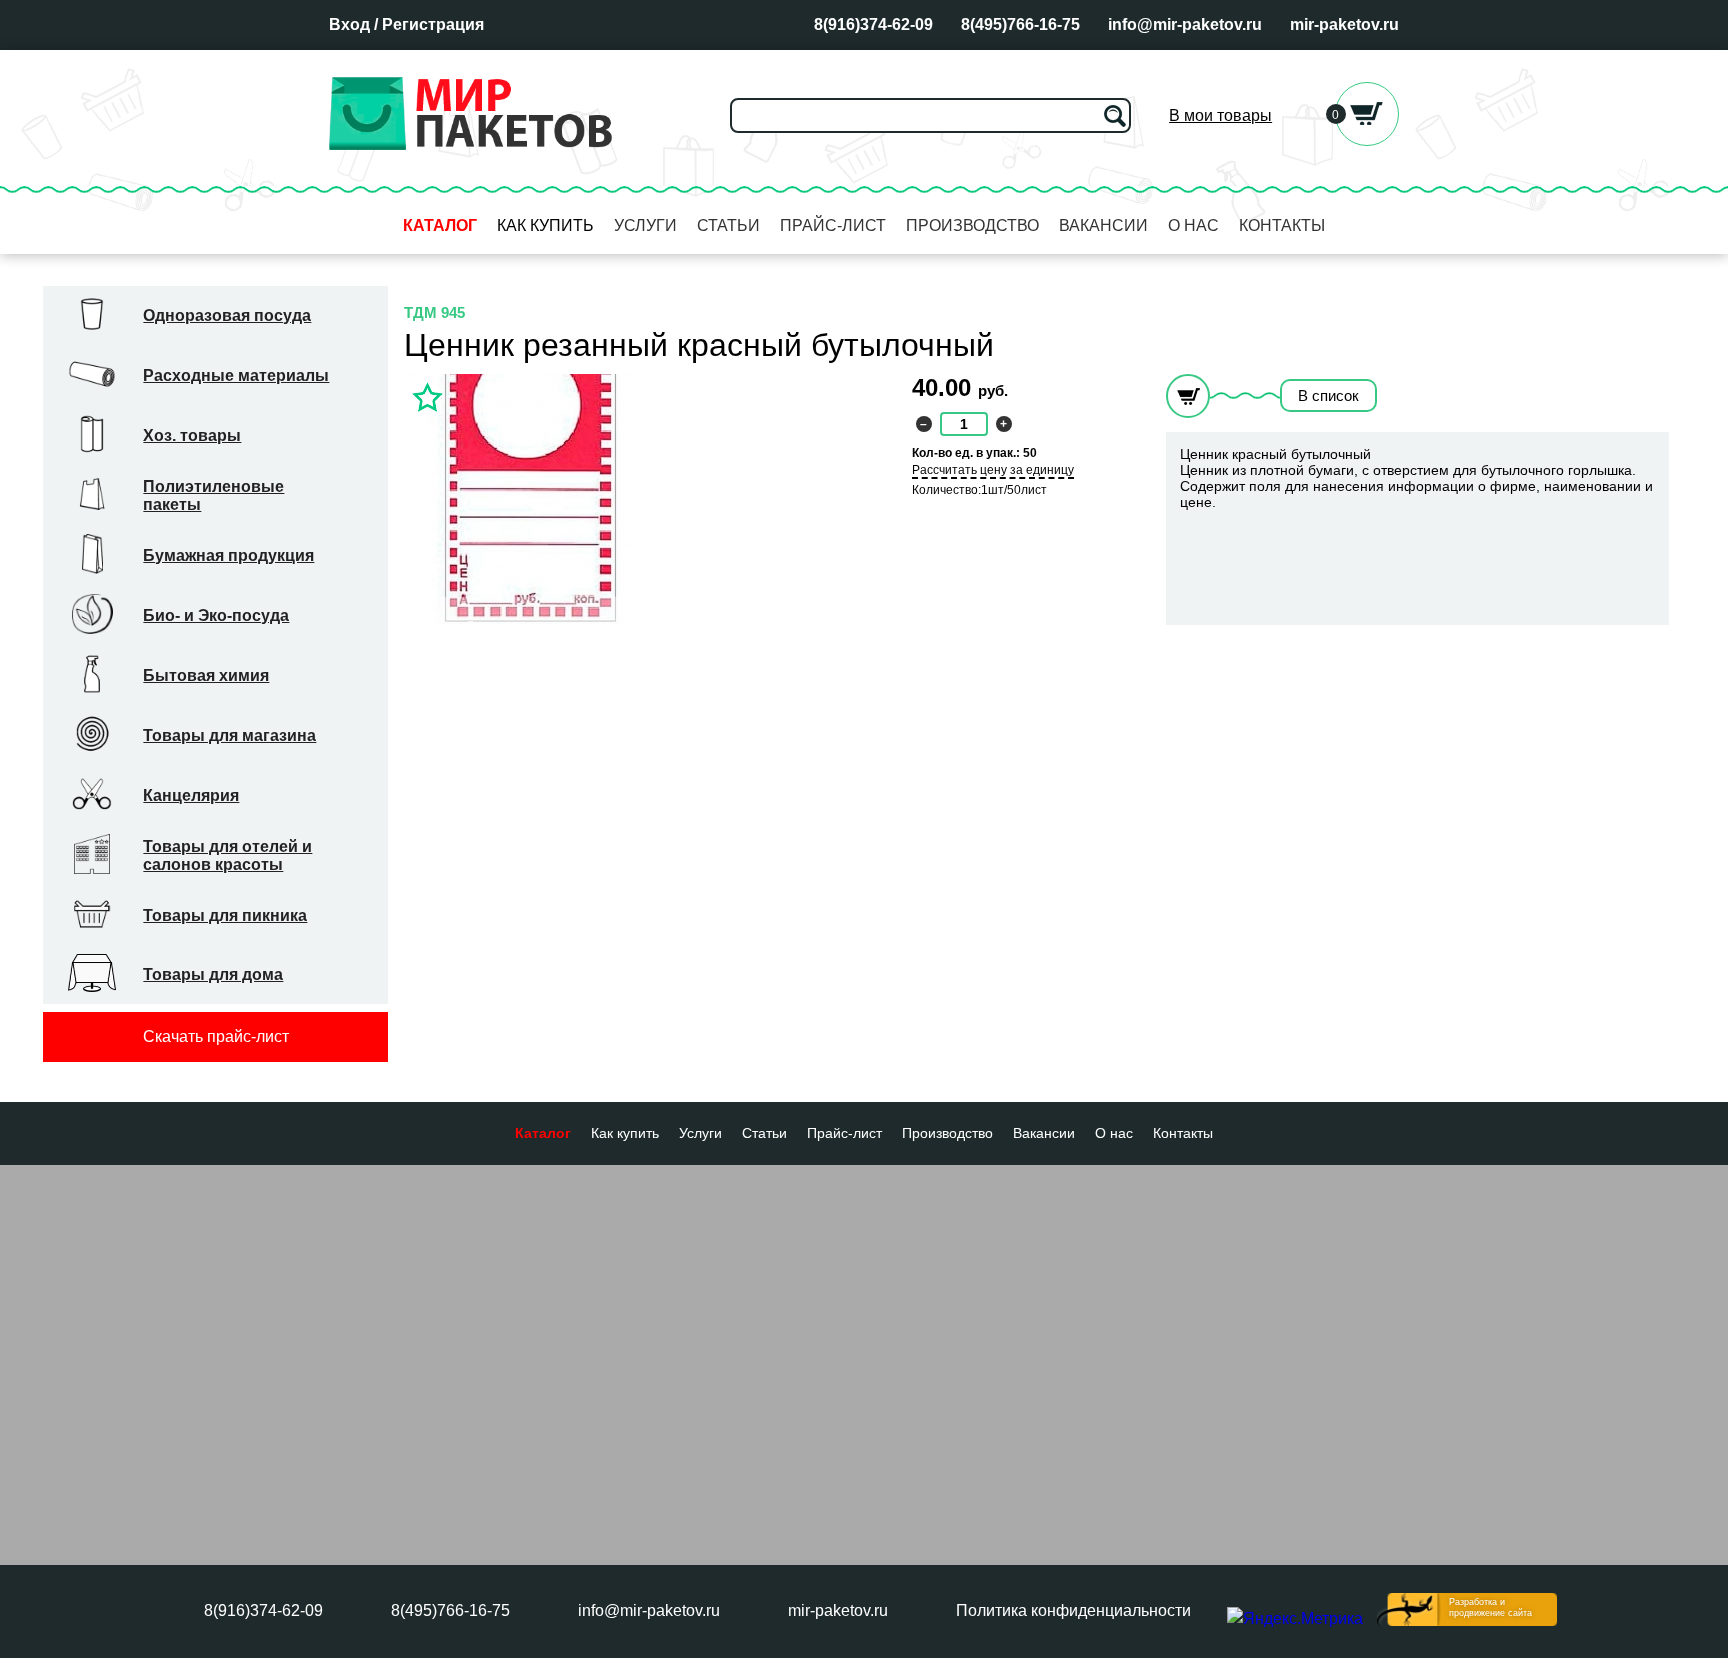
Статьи (728, 225)
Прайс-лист (833, 225)
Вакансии (1103, 225)
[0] (1367, 140)
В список (1328, 395)
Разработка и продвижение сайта (1490, 1607)
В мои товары (1220, 115)
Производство (972, 225)
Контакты (1282, 225)
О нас (1193, 225)
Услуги (645, 225)
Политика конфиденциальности (1073, 1610)
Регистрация (433, 24)
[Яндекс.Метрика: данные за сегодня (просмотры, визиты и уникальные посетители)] (1295, 1619)
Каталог (440, 225)
